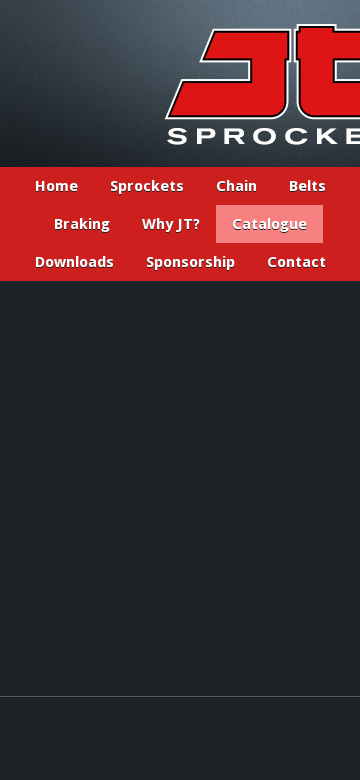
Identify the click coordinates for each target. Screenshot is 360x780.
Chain (236, 186)
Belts (307, 186)
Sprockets (147, 186)
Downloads (74, 262)
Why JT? (171, 224)
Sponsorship (190, 262)
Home (56, 186)
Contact (296, 262)
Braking (82, 224)
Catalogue (269, 224)
